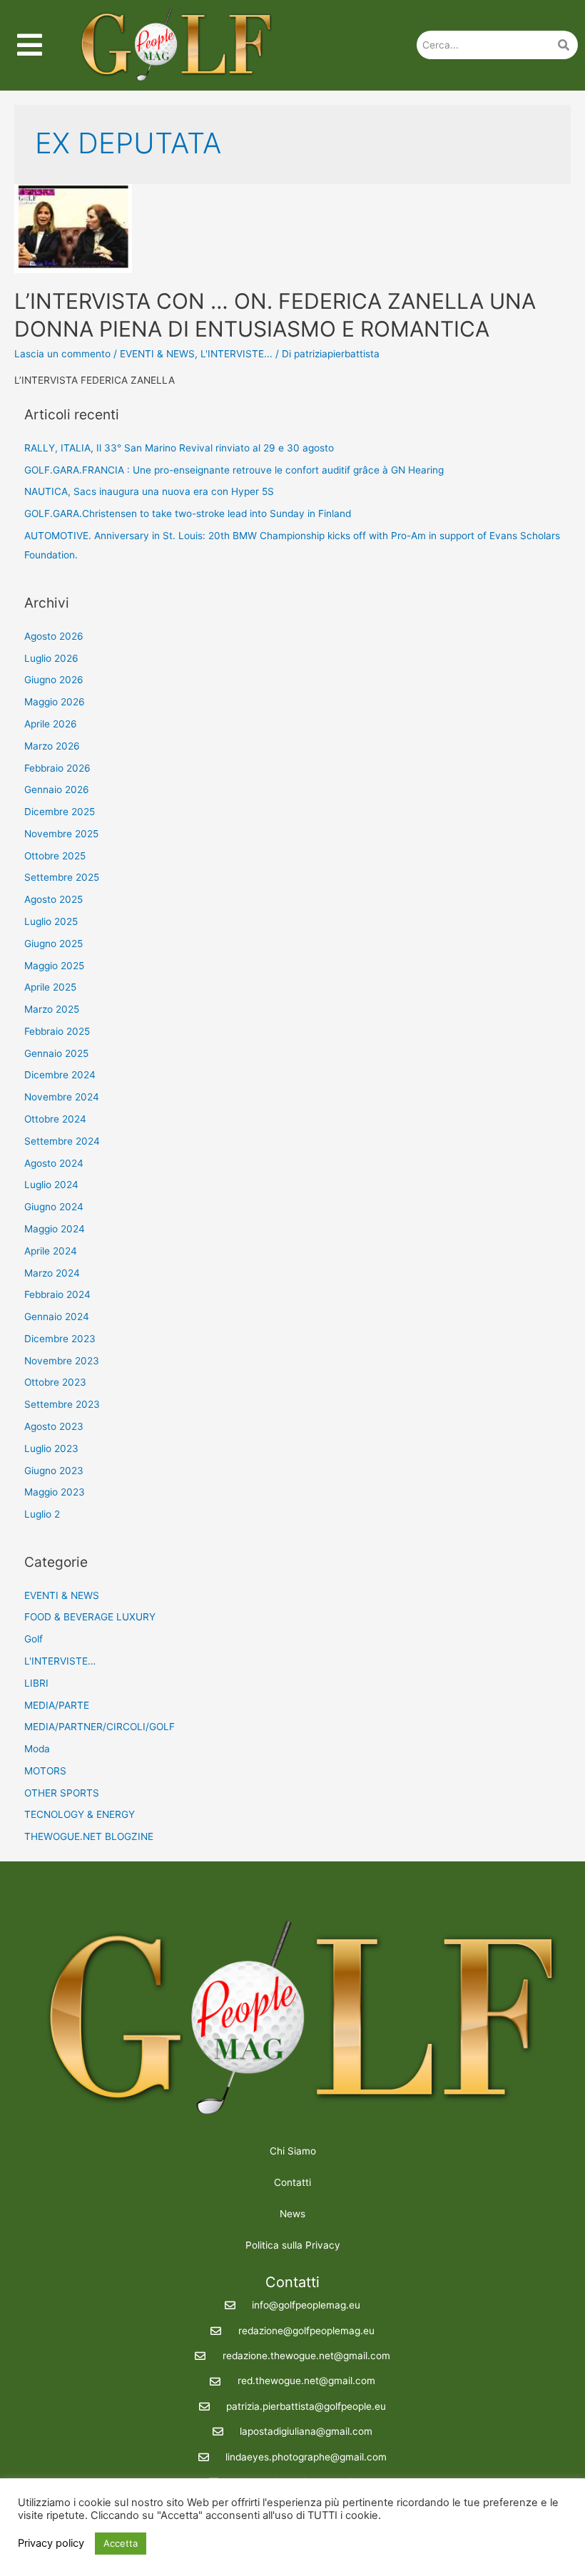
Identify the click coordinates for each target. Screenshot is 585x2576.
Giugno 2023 (54, 1471)
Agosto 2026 (54, 636)
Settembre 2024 (62, 1141)
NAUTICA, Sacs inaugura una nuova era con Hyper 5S (149, 491)
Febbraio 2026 (57, 768)
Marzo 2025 (52, 1009)
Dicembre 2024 (60, 1075)
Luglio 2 (42, 1514)
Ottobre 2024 (55, 1119)
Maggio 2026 (55, 702)
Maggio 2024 (55, 1229)
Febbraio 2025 (57, 1031)
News (292, 2214)
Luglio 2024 (51, 1185)
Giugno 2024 (54, 1207)
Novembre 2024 (62, 1097)
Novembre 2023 (62, 1361)
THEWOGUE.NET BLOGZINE (89, 1836)
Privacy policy (51, 2543)
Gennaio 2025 (56, 1053)
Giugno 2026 (54, 680)
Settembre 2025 (62, 877)
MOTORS (45, 1771)
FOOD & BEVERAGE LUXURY (90, 1617)
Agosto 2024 (54, 1163)
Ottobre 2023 (55, 1382)
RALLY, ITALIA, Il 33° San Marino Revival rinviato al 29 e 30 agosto (179, 448)
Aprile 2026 (51, 724)
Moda (37, 1749)
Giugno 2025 (54, 944)
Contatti (292, 2182)
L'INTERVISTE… (60, 1661)
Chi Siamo (293, 2151)
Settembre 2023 (62, 1404)
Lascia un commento (62, 354)
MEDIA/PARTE (57, 1705)
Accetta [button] (121, 2543)
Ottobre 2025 (55, 856)
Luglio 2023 (51, 1448)
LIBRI (36, 1683)
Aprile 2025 (50, 987)
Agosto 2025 (54, 899)
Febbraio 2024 (57, 1294)
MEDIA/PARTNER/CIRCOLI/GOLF (100, 1727)
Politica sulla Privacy (293, 2245)
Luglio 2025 (51, 921)
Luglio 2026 (51, 658)
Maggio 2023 (55, 1492)
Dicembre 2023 (60, 1339)
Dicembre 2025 (60, 812)
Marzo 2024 (52, 1273)
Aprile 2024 (51, 1251)
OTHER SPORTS (62, 1793)
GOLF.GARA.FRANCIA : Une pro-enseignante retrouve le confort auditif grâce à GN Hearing (234, 470)
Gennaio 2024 (57, 1317)
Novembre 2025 (61, 834)
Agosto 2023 (54, 1426)
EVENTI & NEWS (157, 354)
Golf (34, 1639)
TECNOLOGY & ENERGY (80, 1814)
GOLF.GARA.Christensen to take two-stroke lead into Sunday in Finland (188, 513)
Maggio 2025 (54, 966)
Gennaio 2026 (57, 789)
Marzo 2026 (52, 746)
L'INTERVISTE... (236, 354)
